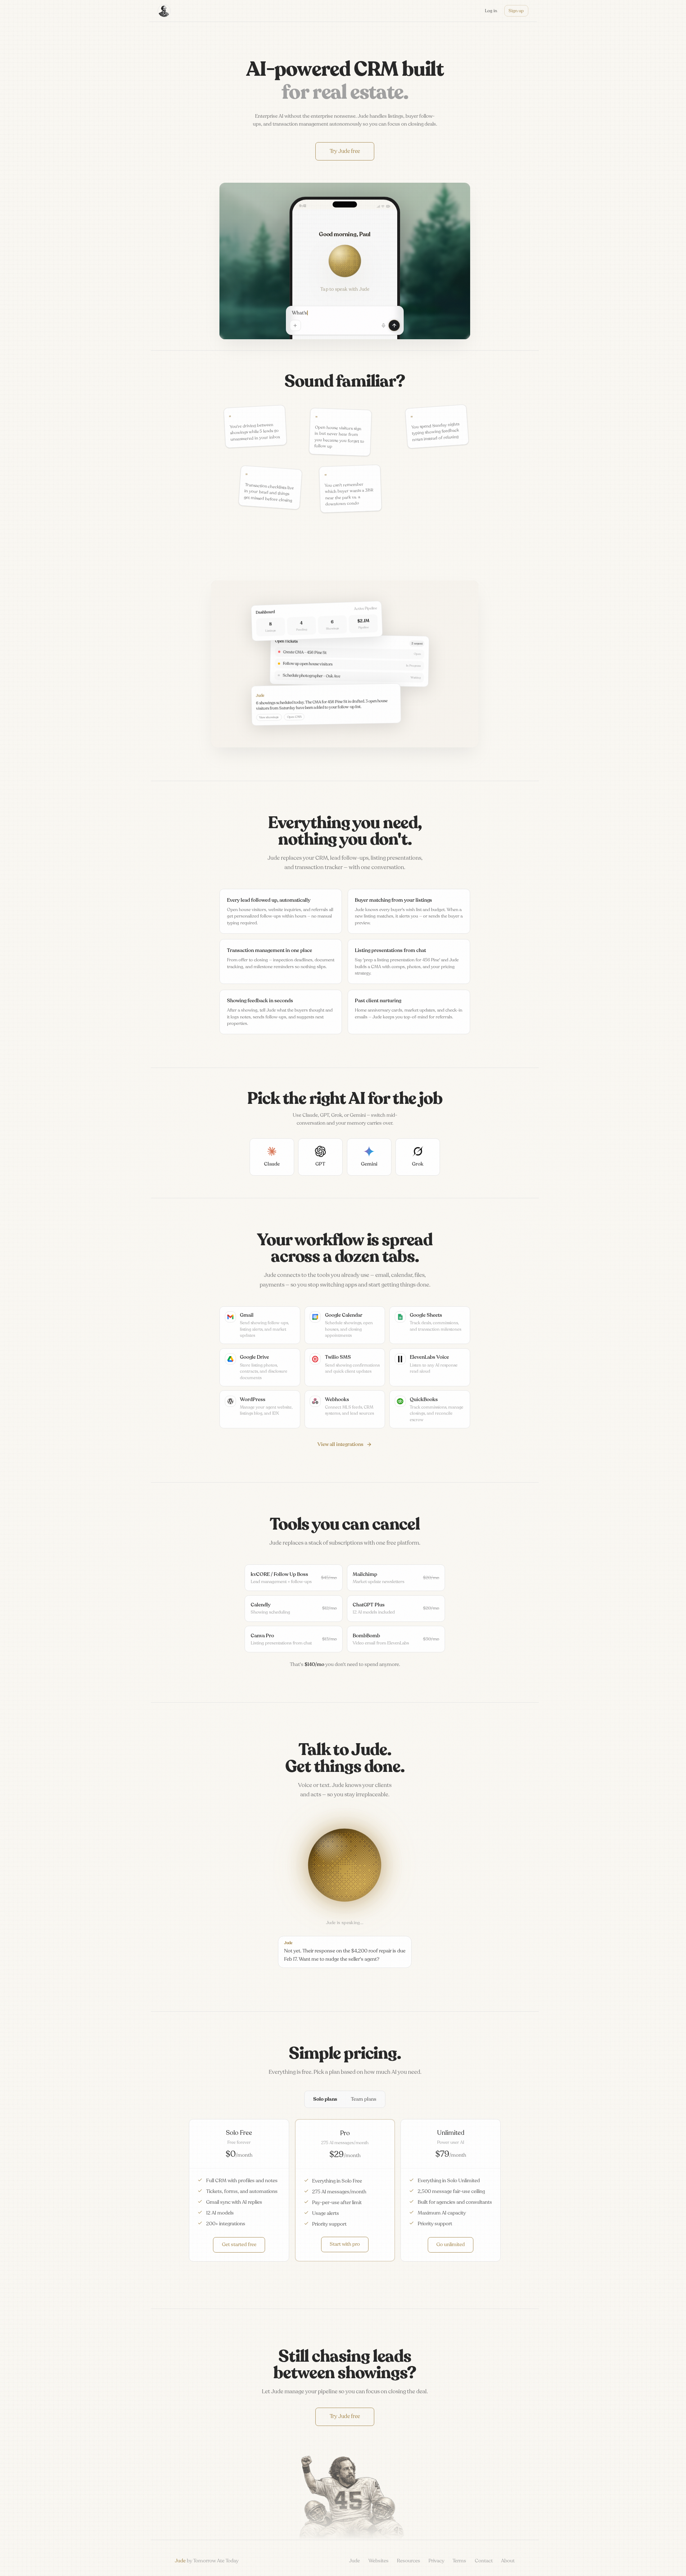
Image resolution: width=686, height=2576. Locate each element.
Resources (409, 2561)
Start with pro (345, 2244)
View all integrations (340, 1444)
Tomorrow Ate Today (216, 2561)
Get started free (239, 2244)
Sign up (516, 11)
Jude (354, 2561)
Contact (484, 2561)
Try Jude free (345, 151)
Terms (459, 2561)
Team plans (364, 2099)
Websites (379, 2561)
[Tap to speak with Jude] (345, 261)
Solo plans (325, 2099)
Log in (491, 11)
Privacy (436, 2561)
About (508, 2561)
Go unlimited (451, 2244)
